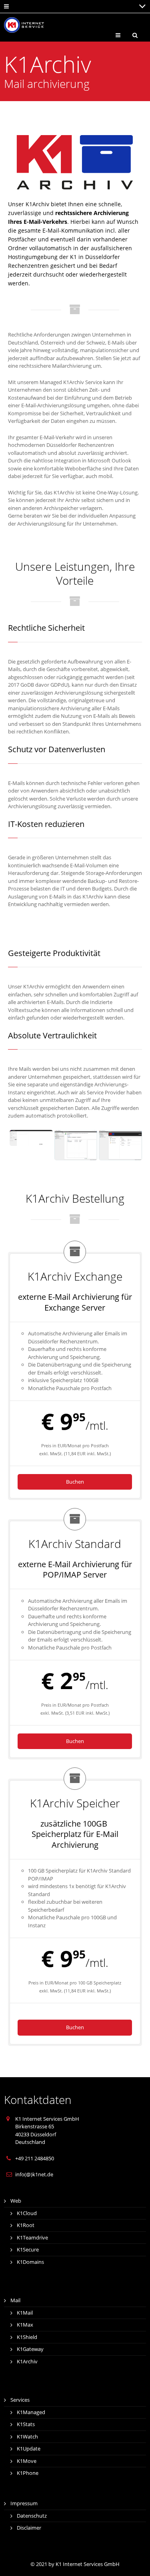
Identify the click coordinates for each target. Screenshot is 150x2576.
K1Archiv (27, 2361)
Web (16, 2201)
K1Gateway (30, 2349)
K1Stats (26, 2424)
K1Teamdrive (32, 2237)
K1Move (27, 2461)
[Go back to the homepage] (24, 25)
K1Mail (25, 2313)
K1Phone (28, 2473)
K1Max (25, 2325)
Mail (15, 2300)
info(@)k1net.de (34, 2174)
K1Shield (27, 2337)
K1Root (26, 2225)
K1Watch (27, 2437)
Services (20, 2400)
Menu (124, 35)
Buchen (75, 1482)
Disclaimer (29, 2528)
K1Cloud (27, 2213)
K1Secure (28, 2249)
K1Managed (31, 2412)
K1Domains (30, 2262)
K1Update (29, 2448)
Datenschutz (32, 2516)
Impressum (24, 2503)
